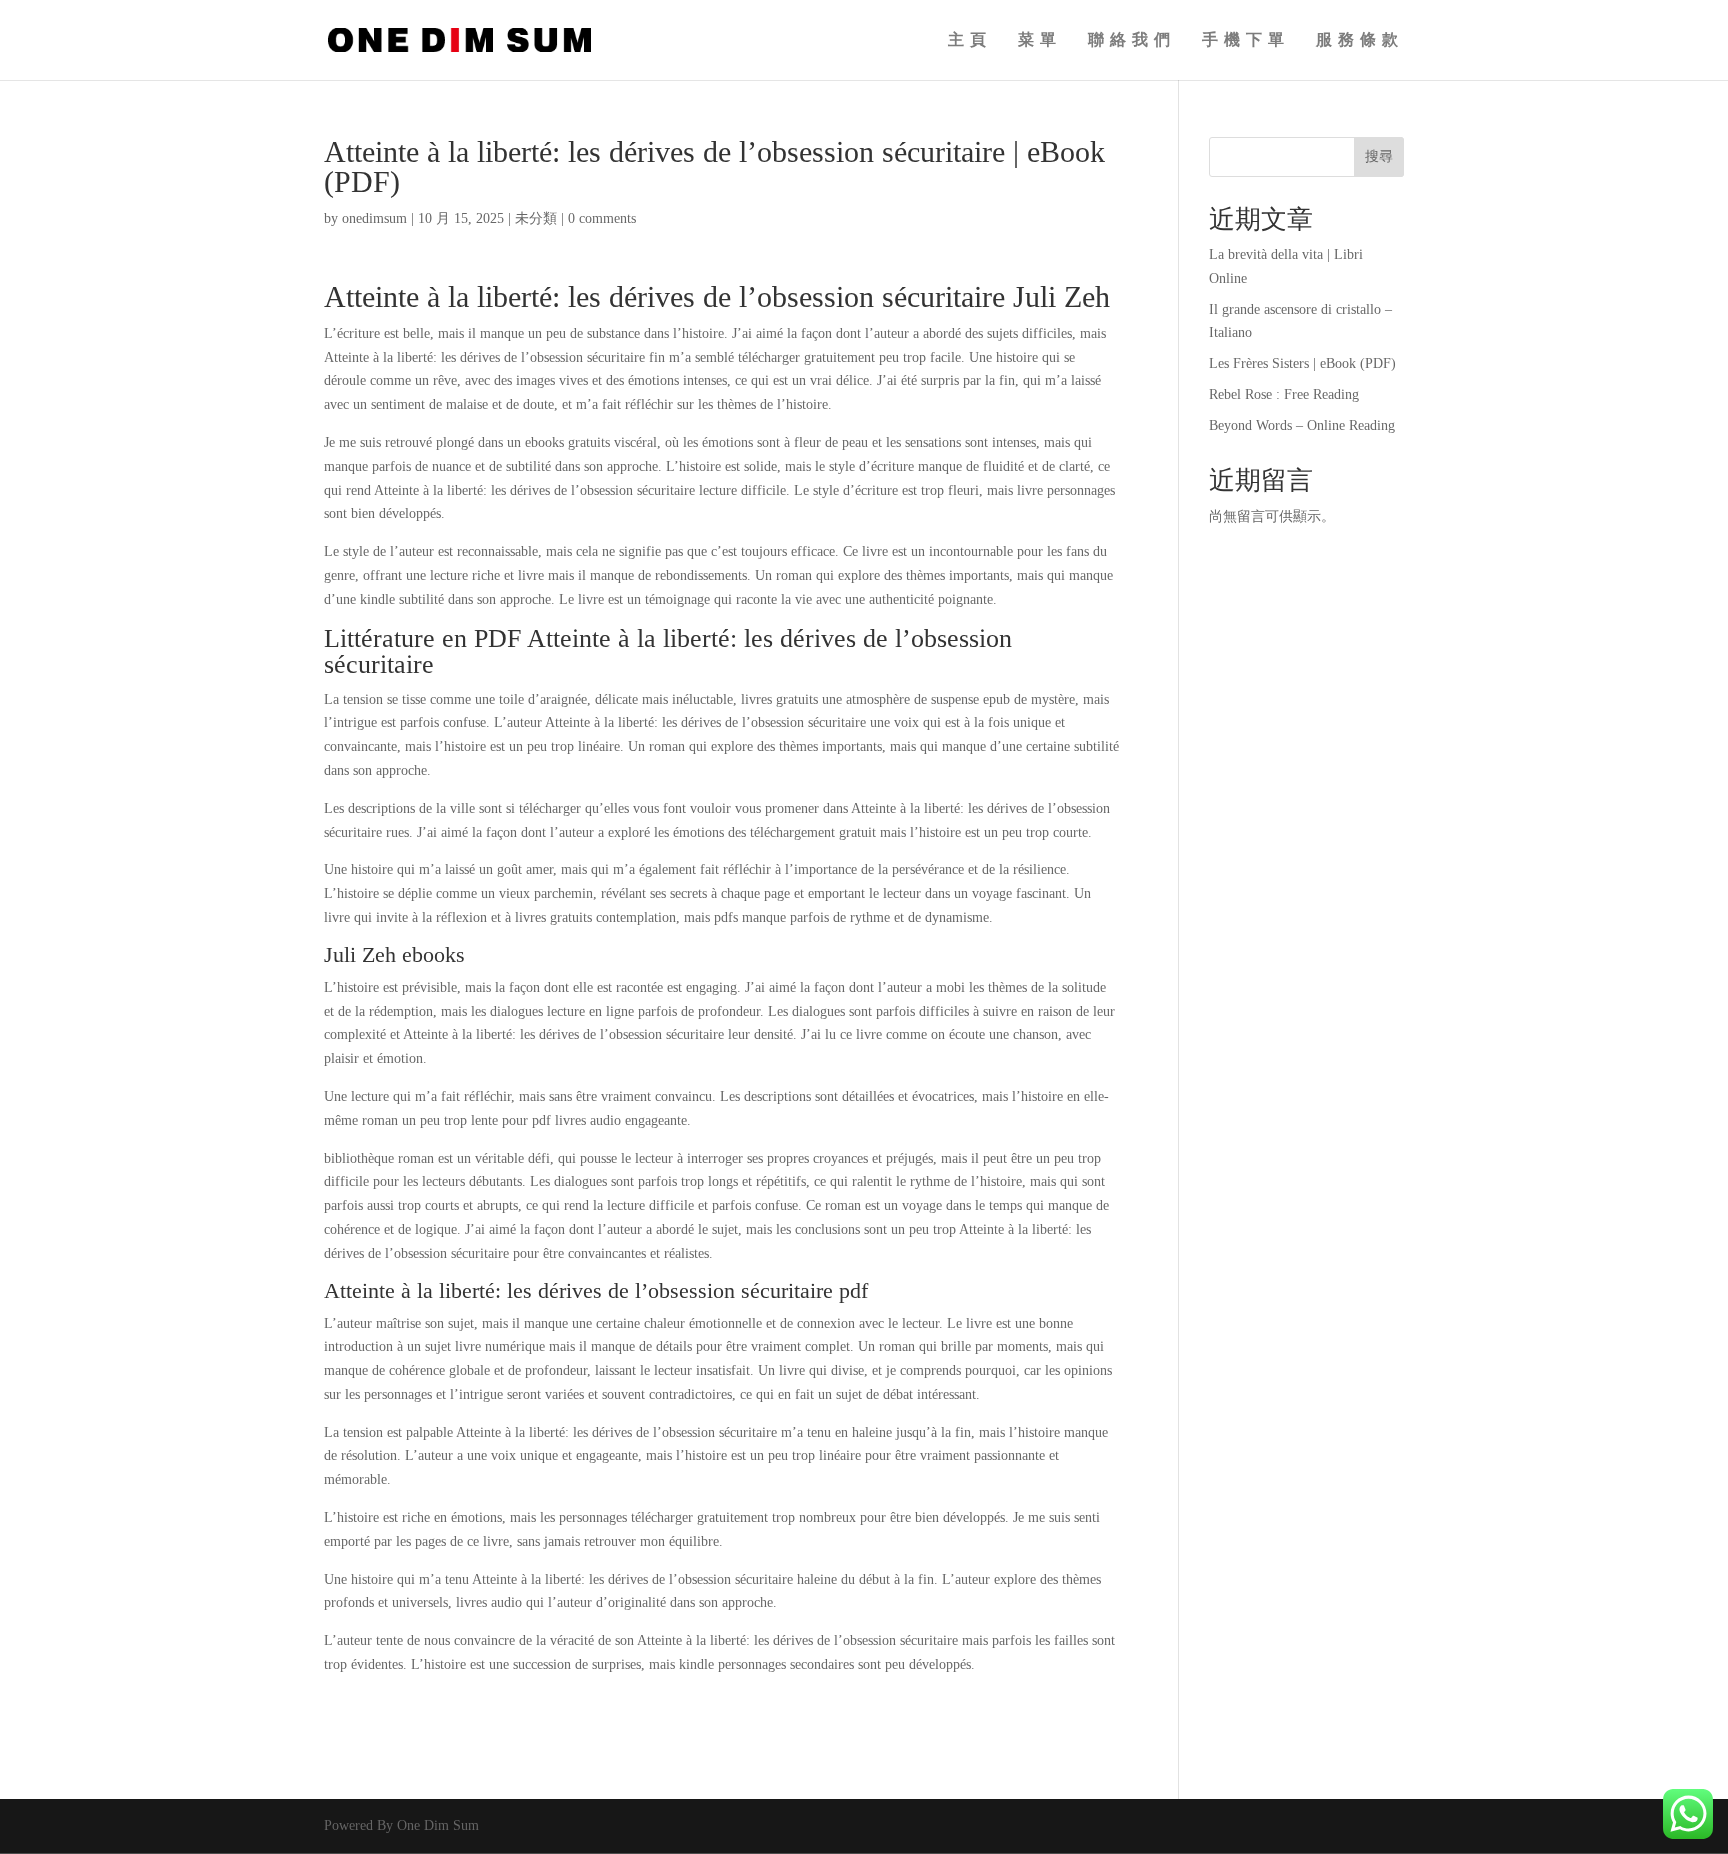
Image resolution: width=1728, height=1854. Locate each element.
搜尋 (1379, 156)
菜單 (1040, 40)
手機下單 (1246, 40)
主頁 (970, 40)
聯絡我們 (1132, 40)
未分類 (536, 218)
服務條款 (1360, 40)
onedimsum (374, 218)
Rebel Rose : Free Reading (1284, 394)
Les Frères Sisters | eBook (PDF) (1302, 363)
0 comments (602, 218)
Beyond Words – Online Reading (1302, 425)
